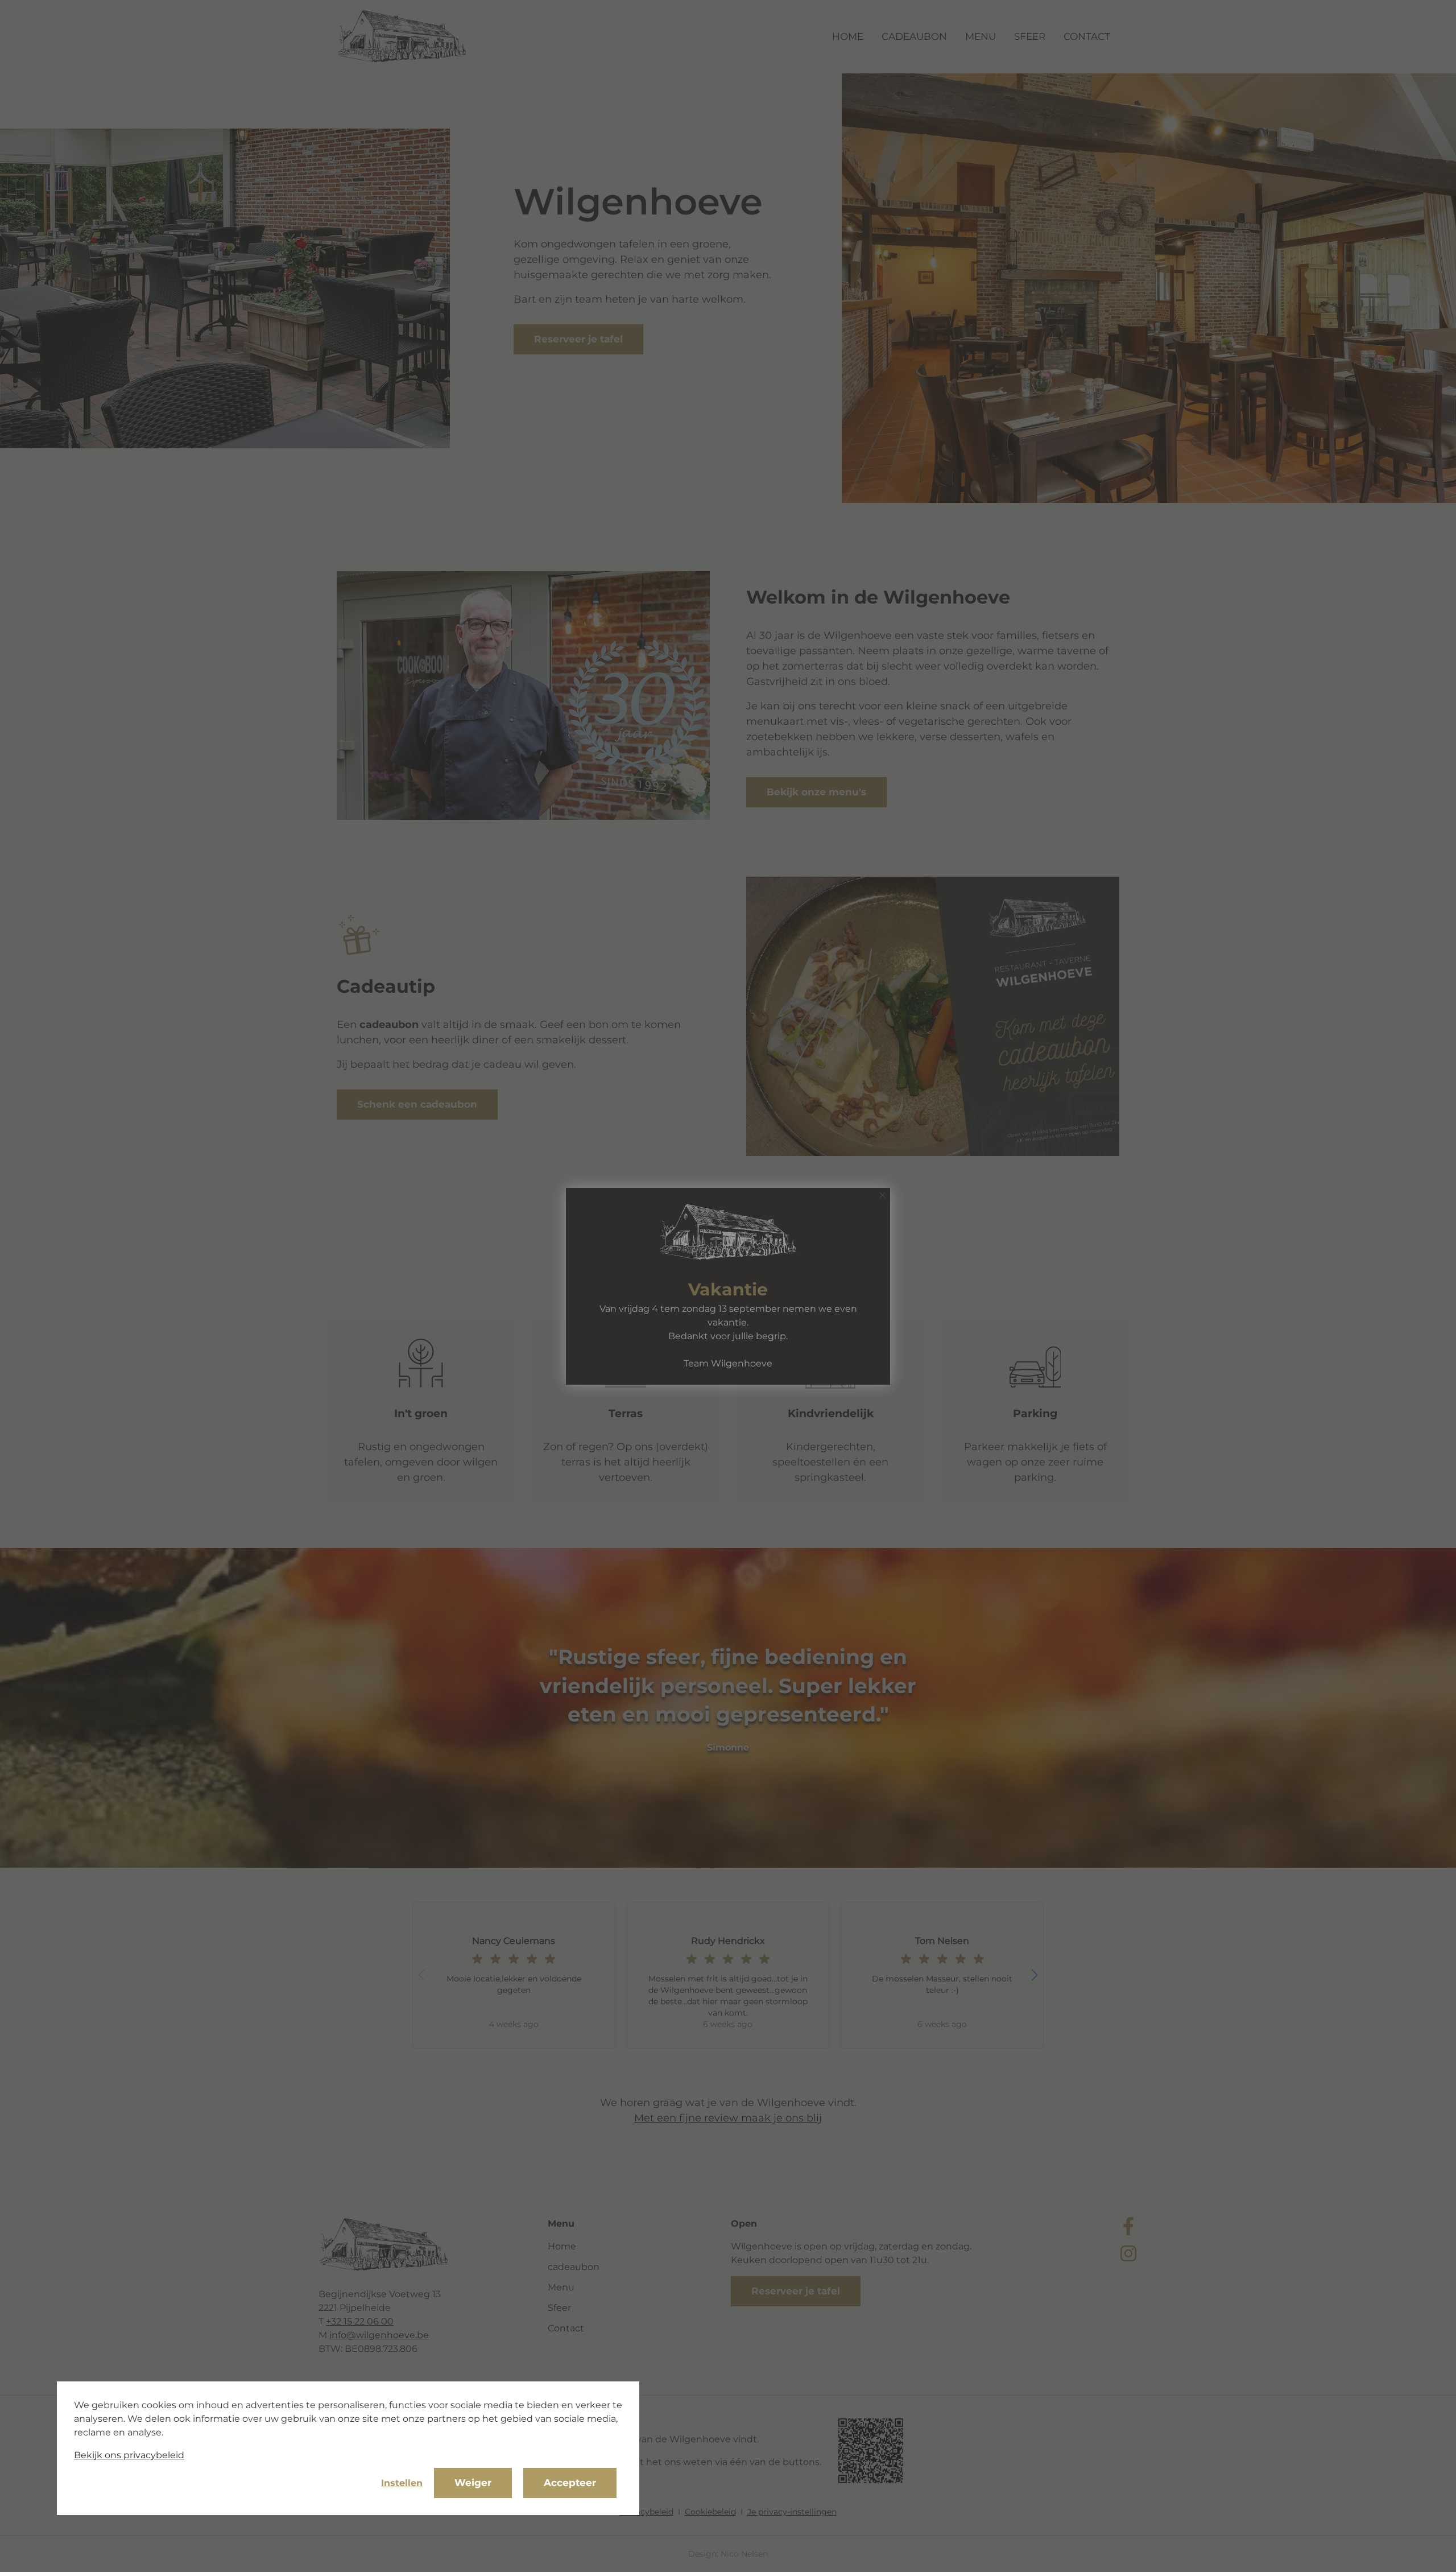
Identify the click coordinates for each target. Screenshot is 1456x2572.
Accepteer (570, 2483)
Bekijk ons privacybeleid (129, 2455)
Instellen (402, 2483)
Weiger (473, 2483)
